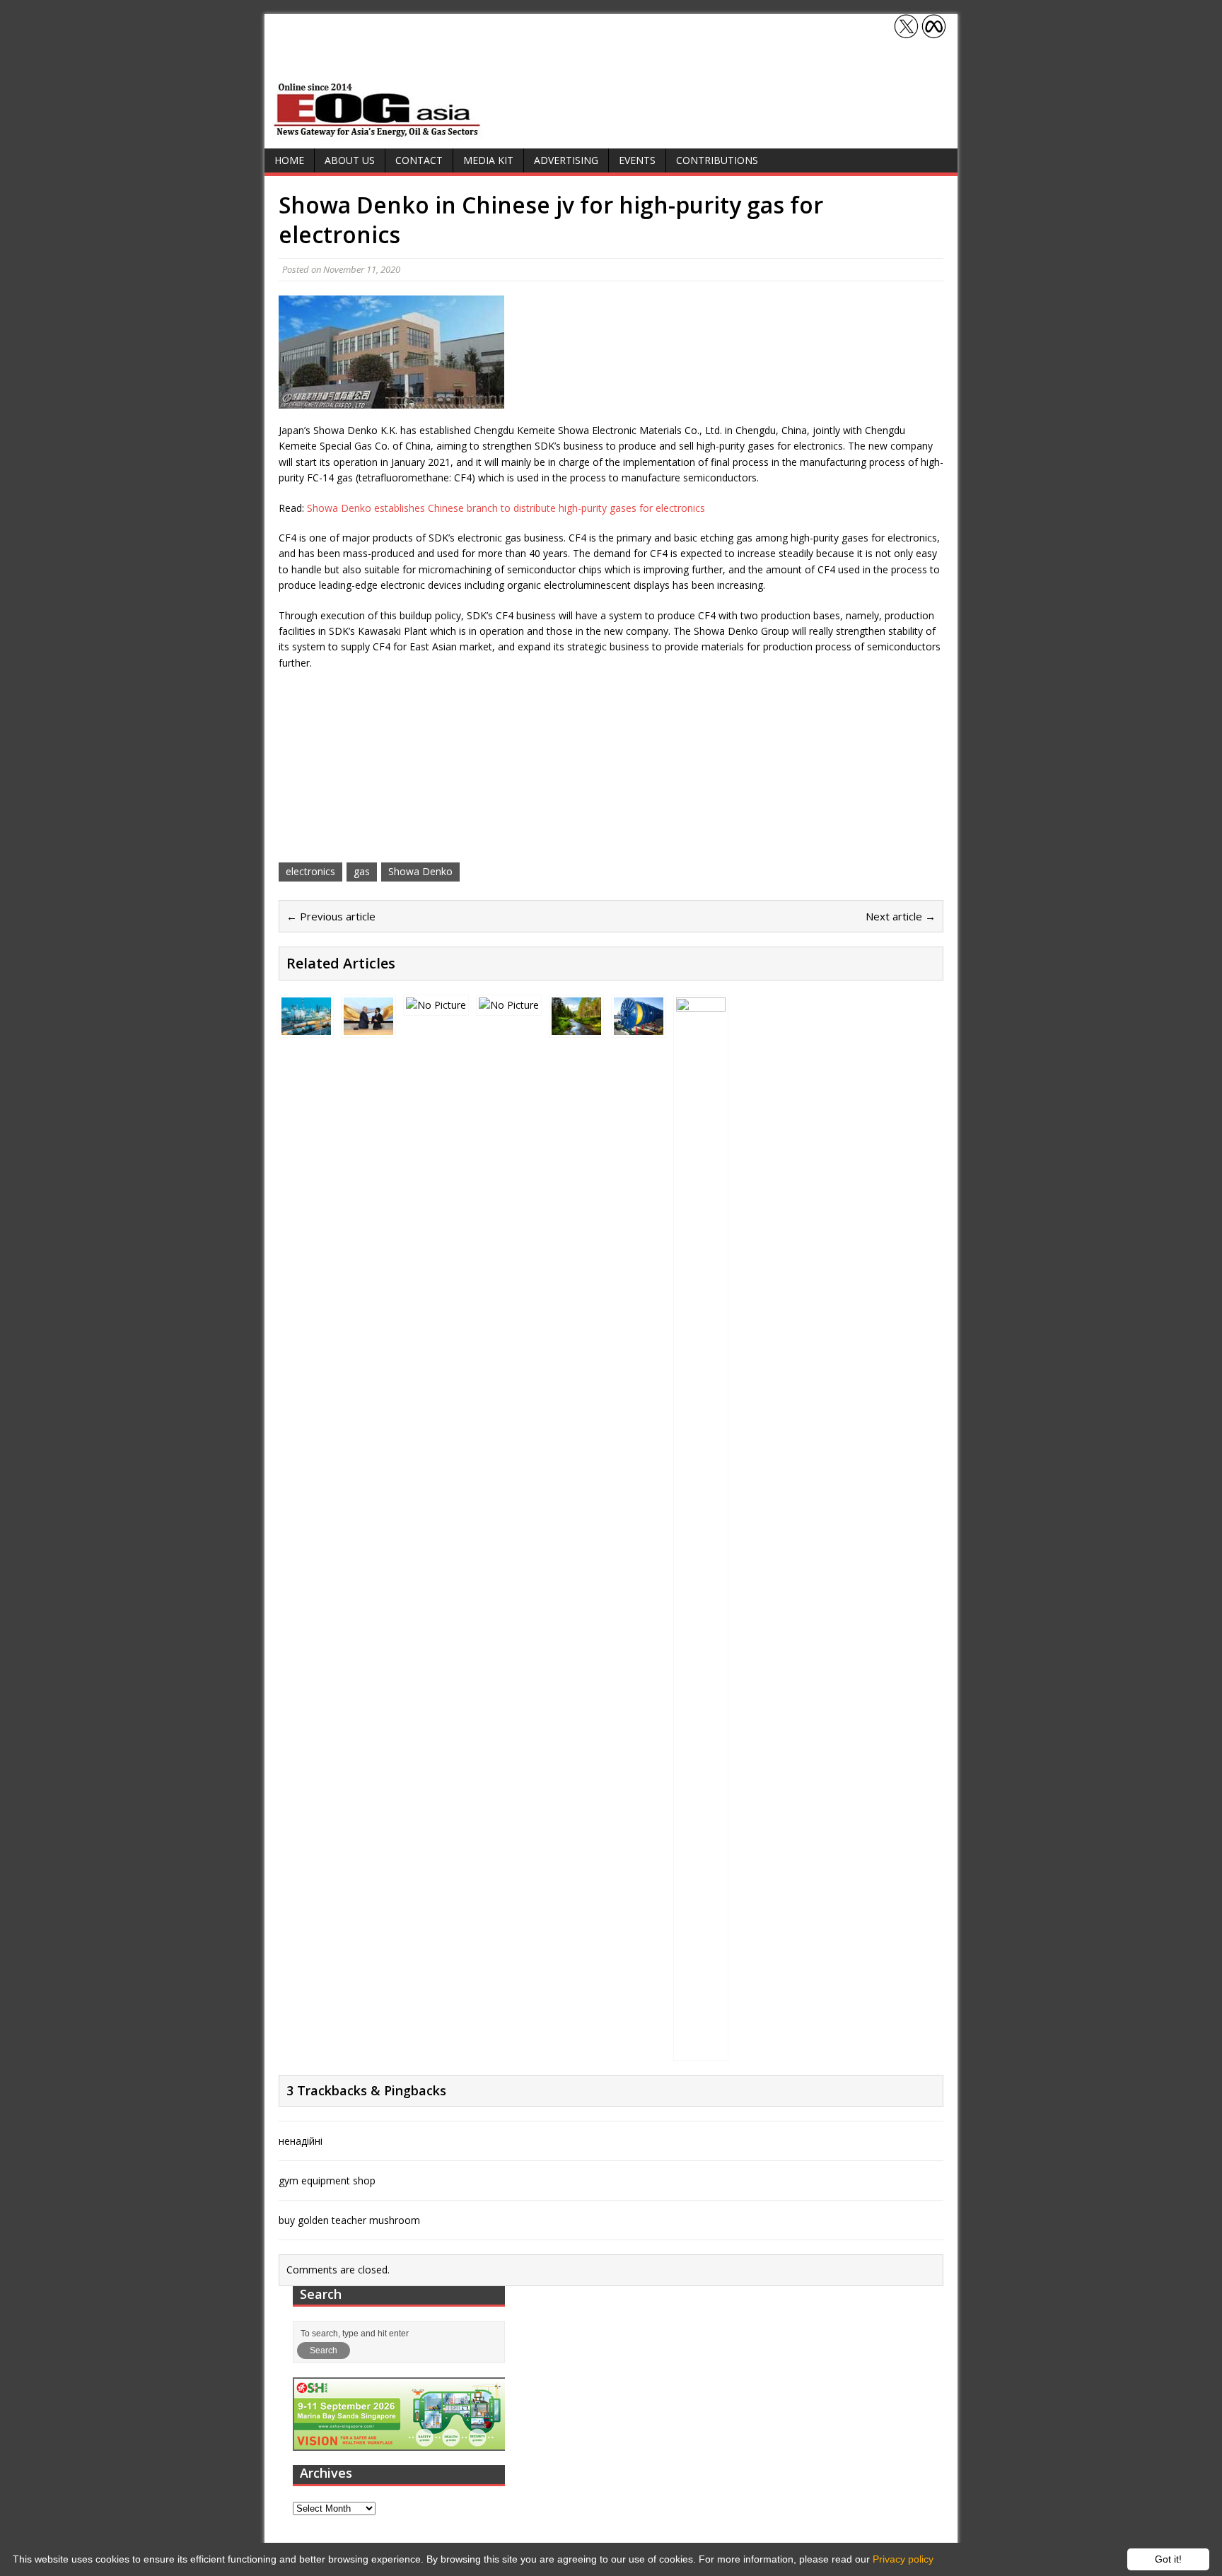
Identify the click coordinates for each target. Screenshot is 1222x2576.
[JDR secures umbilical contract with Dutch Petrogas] (639, 1027)
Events (637, 160)
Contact (419, 160)
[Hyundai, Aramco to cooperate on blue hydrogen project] (436, 1005)
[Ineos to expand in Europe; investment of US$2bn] (701, 2050)
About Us (350, 160)
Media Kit (488, 160)
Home (289, 160)
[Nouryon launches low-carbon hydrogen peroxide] (576, 1026)
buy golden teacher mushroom (349, 2220)
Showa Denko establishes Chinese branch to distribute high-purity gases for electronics (506, 508)
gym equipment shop (327, 2180)
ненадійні (301, 2141)
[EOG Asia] (378, 133)
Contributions (717, 160)
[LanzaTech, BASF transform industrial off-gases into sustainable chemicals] (509, 1005)
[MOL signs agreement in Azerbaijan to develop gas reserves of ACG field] (368, 1026)
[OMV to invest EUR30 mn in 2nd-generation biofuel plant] (306, 1026)
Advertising (566, 160)
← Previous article (331, 916)
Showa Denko (420, 871)
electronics (310, 871)
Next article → (901, 916)
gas (362, 871)
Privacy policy (903, 2559)
